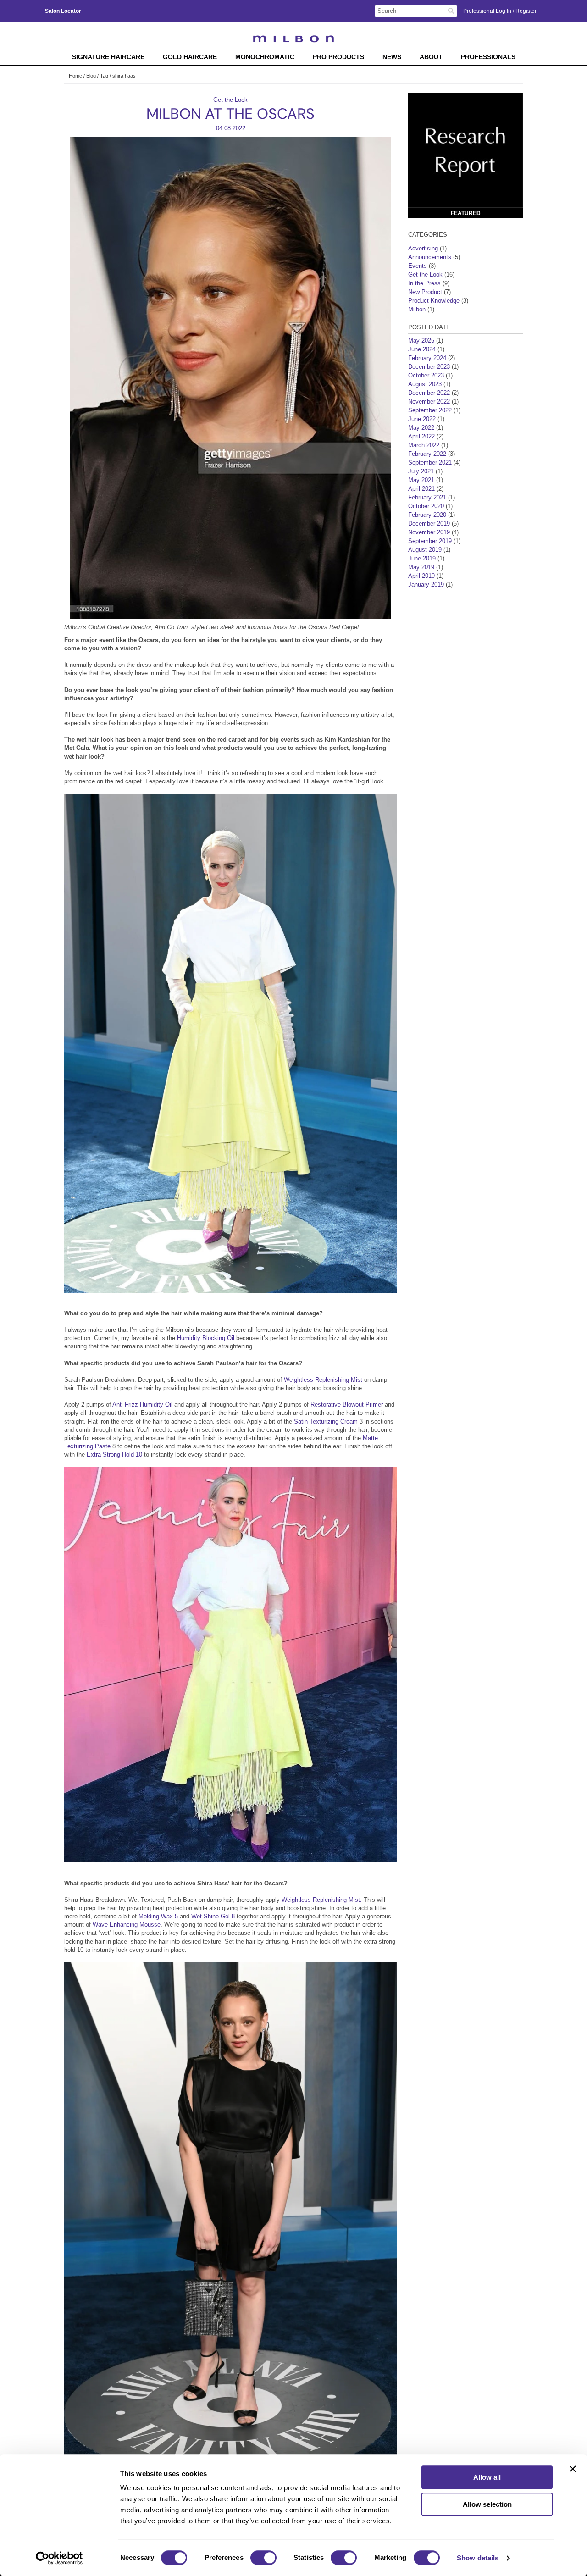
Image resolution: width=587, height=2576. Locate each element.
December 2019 (429, 524)
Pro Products (338, 57)
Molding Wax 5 (159, 1916)
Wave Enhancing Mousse (127, 1925)
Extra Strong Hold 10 (115, 1454)
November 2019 (429, 532)
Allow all (487, 2477)
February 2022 (427, 454)
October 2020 (426, 506)
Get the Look (230, 100)
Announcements (430, 257)
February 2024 (427, 358)
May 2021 (421, 480)
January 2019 (426, 584)
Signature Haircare (108, 57)
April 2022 (421, 436)
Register (526, 11)
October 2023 (426, 375)
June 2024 (422, 349)
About (431, 57)
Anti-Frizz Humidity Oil (143, 1404)
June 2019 (422, 558)
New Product (425, 292)
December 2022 (429, 393)
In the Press (424, 283)
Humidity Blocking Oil (206, 1338)
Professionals (488, 57)
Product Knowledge (434, 301)
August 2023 (425, 384)
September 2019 (430, 541)
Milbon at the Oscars (230, 114)
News (392, 57)
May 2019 (421, 567)
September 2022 (430, 410)
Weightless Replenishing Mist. (321, 1900)
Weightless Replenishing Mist (324, 1380)
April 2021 (421, 489)
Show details (478, 2558)
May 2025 (421, 341)
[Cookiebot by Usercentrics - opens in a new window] (59, 2558)
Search (451, 11)
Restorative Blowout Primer (347, 1404)
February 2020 (427, 515)
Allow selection (487, 2504)
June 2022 (422, 419)
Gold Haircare (190, 57)
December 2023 (429, 367)
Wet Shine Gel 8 (213, 1916)
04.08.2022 (231, 128)
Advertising (423, 248)
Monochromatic (265, 57)
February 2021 (427, 497)
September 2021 (430, 463)
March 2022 (424, 445)
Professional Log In (488, 11)
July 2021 (421, 471)
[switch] (263, 2558)
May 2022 (421, 428)
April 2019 (421, 576)
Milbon (417, 309)
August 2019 (425, 550)
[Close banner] (573, 2469)
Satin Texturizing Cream (326, 1421)
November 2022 (429, 402)
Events (418, 266)
